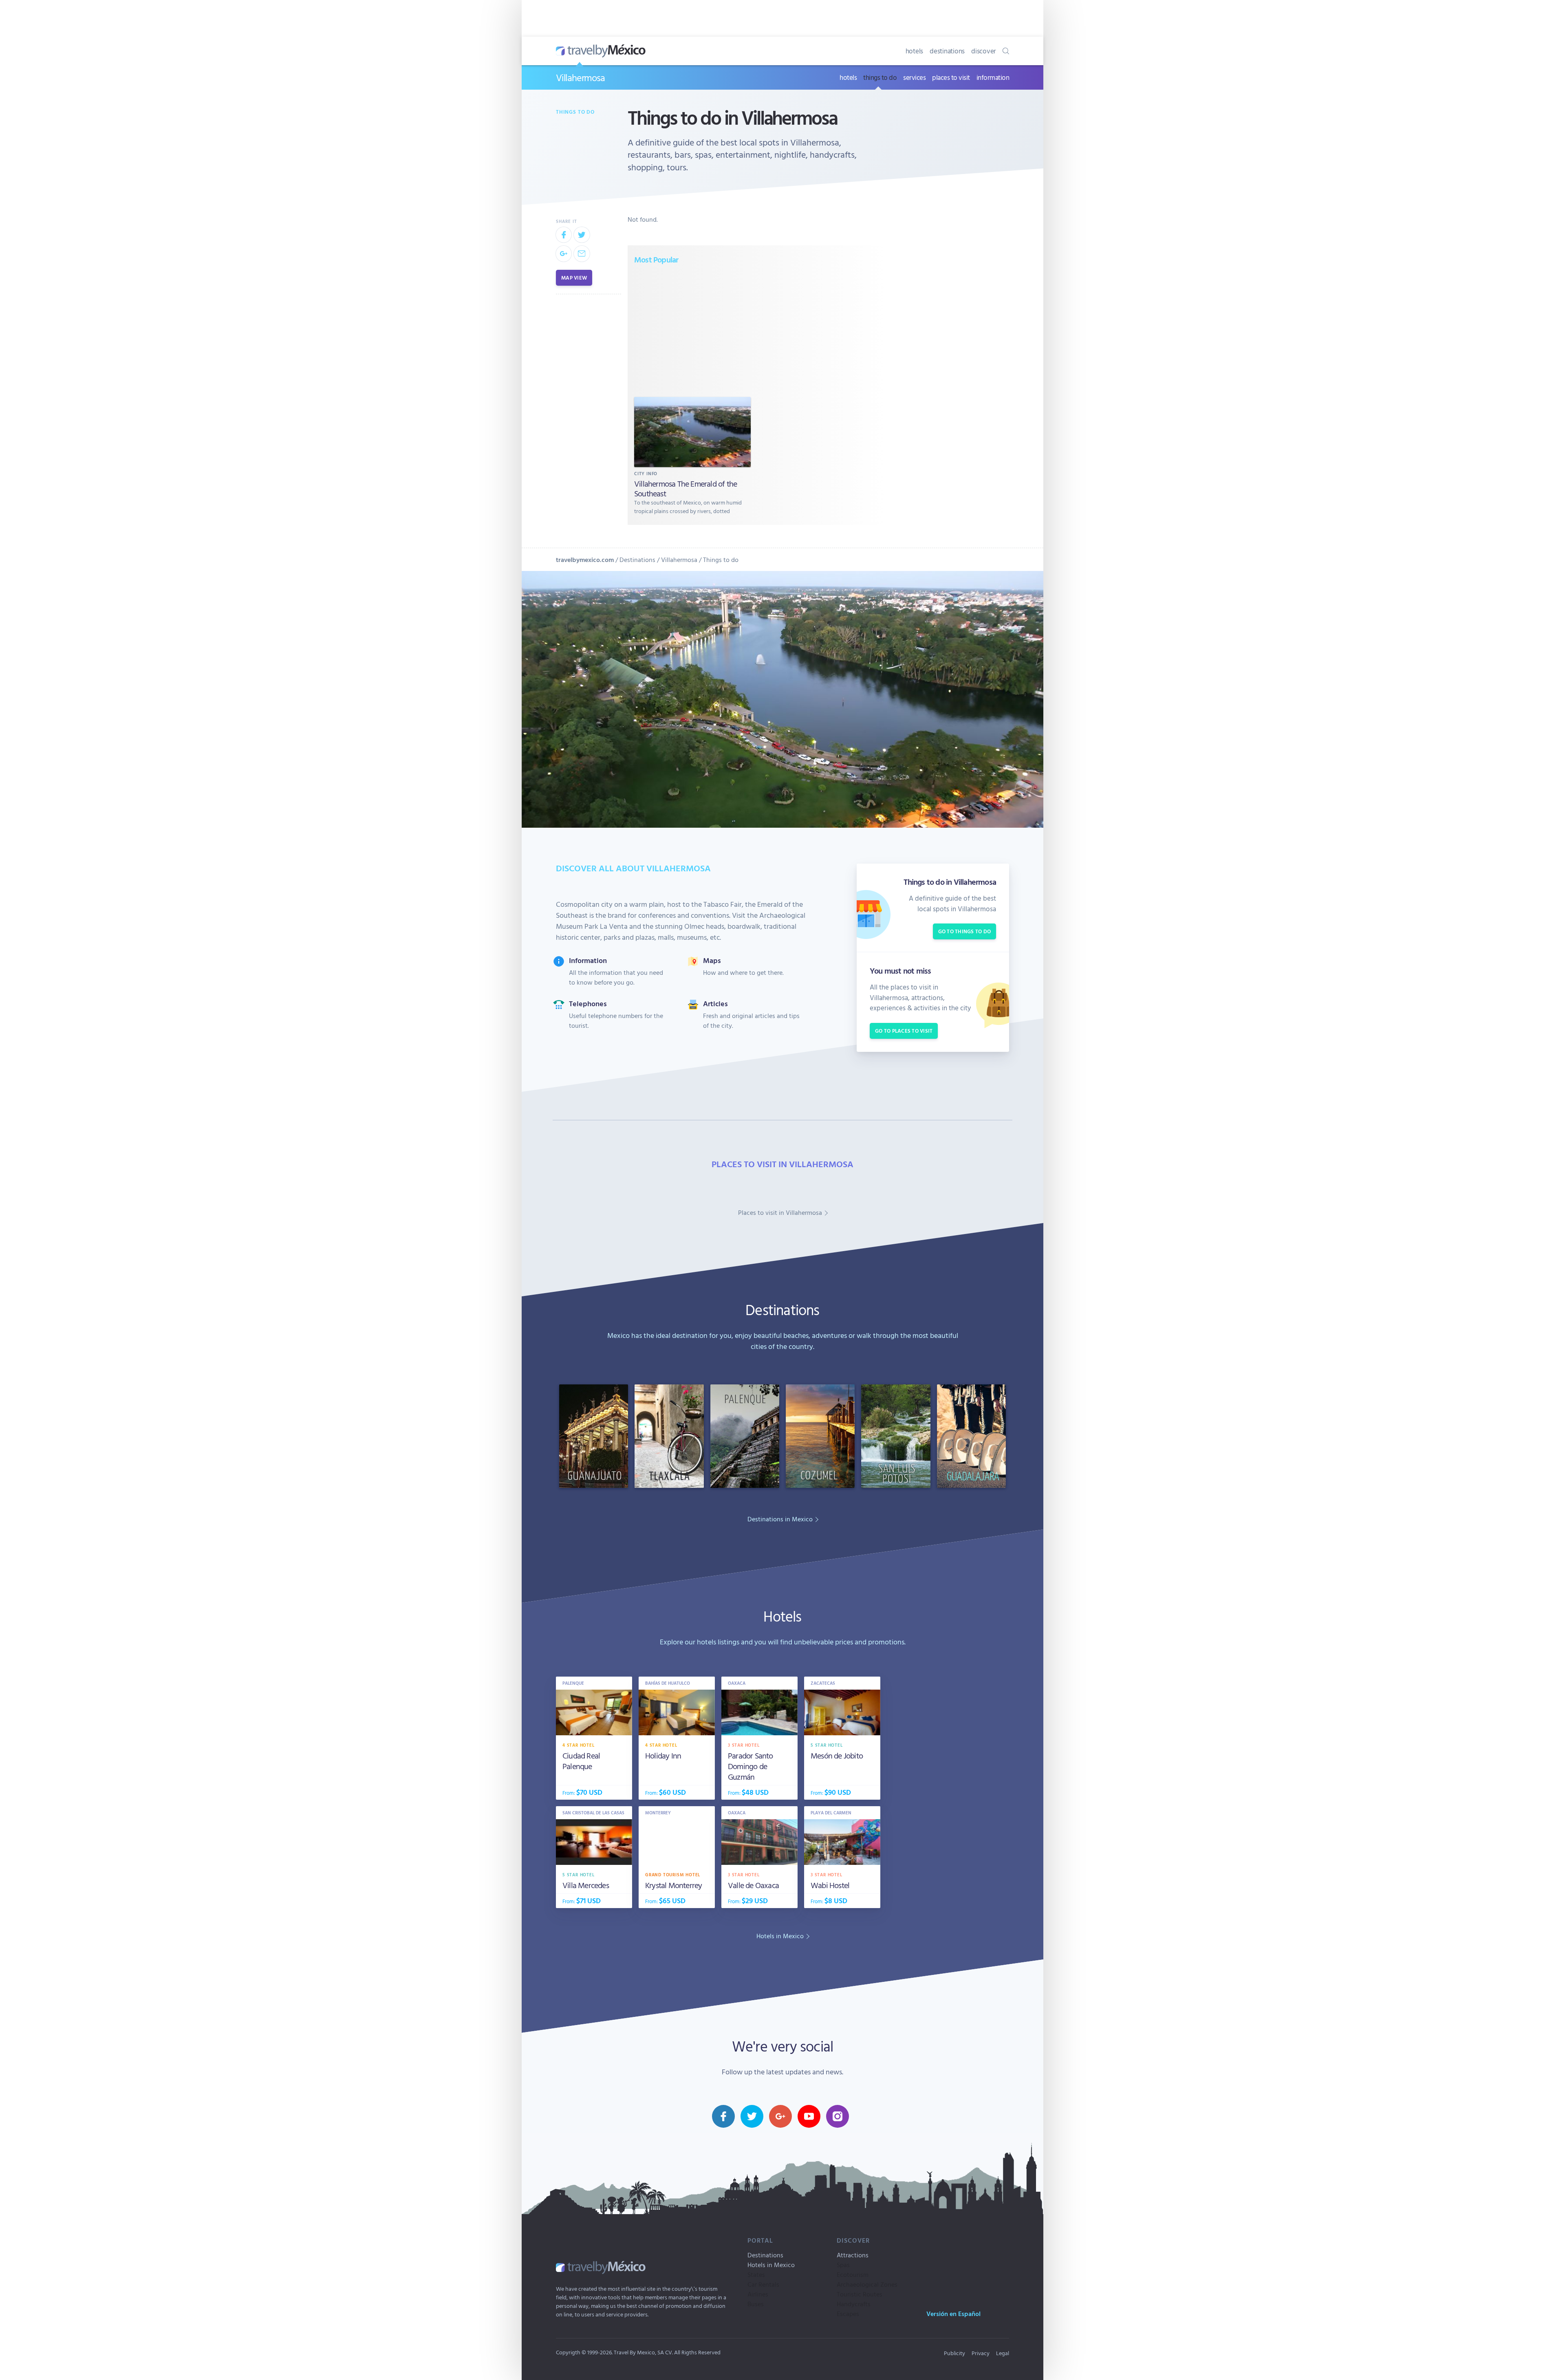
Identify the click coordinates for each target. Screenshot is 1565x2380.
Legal (1003, 2353)
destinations (947, 51)
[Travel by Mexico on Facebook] (723, 2116)
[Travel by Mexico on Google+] (780, 2116)
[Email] (582, 253)
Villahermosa (580, 77)
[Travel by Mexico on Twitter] (752, 2116)
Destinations (637, 560)
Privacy (981, 2353)
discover (984, 51)
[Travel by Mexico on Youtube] (809, 2116)
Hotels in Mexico (771, 2265)
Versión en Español (953, 2314)
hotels (915, 51)
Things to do (575, 112)
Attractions (853, 2255)
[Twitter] (582, 235)
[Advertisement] (757, 330)
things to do (880, 77)
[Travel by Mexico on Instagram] (838, 2116)
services (914, 77)
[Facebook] (564, 235)
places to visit (951, 77)
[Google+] (564, 253)
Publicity (954, 2353)
